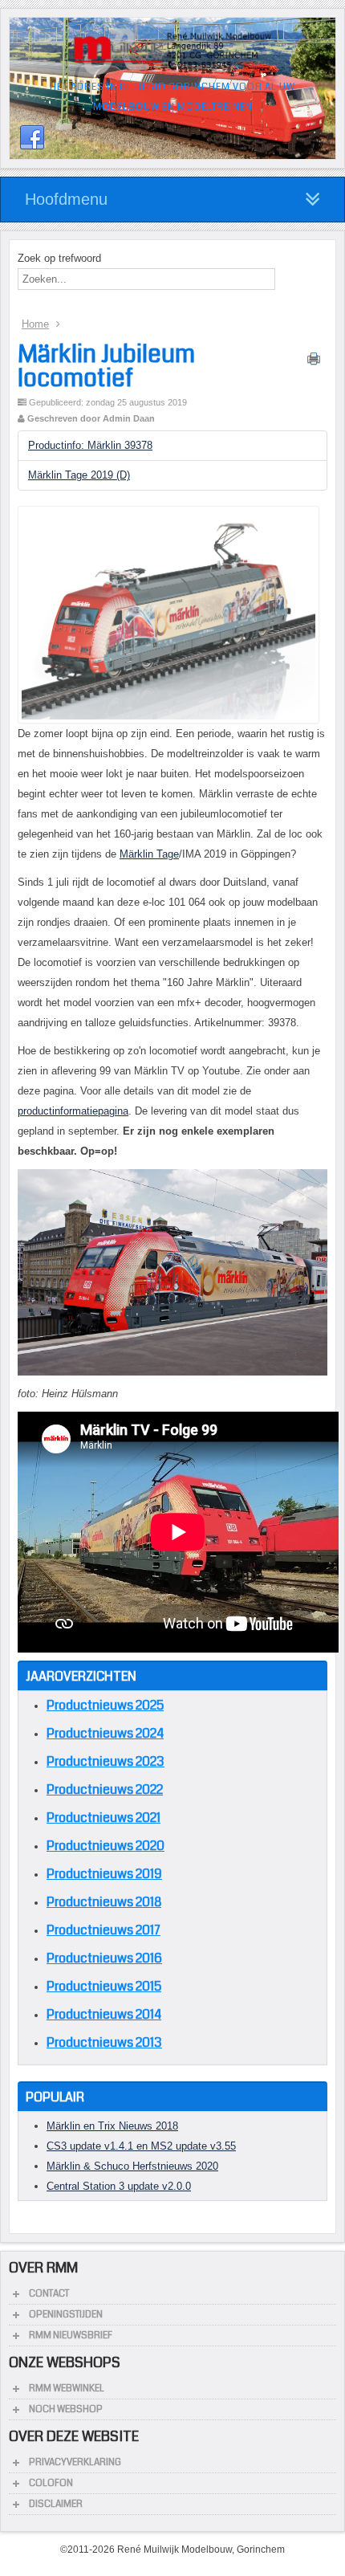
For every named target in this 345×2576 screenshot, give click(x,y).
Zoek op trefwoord (59, 258)
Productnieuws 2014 (104, 2014)
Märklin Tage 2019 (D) (79, 475)
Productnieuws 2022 (105, 1789)
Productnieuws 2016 (104, 1958)
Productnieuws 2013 (104, 2042)
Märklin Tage (149, 854)
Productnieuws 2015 (104, 1986)
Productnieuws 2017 (103, 1930)
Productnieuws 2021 (103, 1818)
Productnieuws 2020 (106, 1846)
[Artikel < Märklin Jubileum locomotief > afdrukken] (314, 362)
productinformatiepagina (73, 1111)
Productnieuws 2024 (105, 1733)
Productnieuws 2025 (105, 1705)
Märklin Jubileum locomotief (106, 366)
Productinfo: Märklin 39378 (90, 445)
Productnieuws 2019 (104, 1874)
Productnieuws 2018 (104, 1902)
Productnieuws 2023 (106, 1761)
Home (35, 324)
